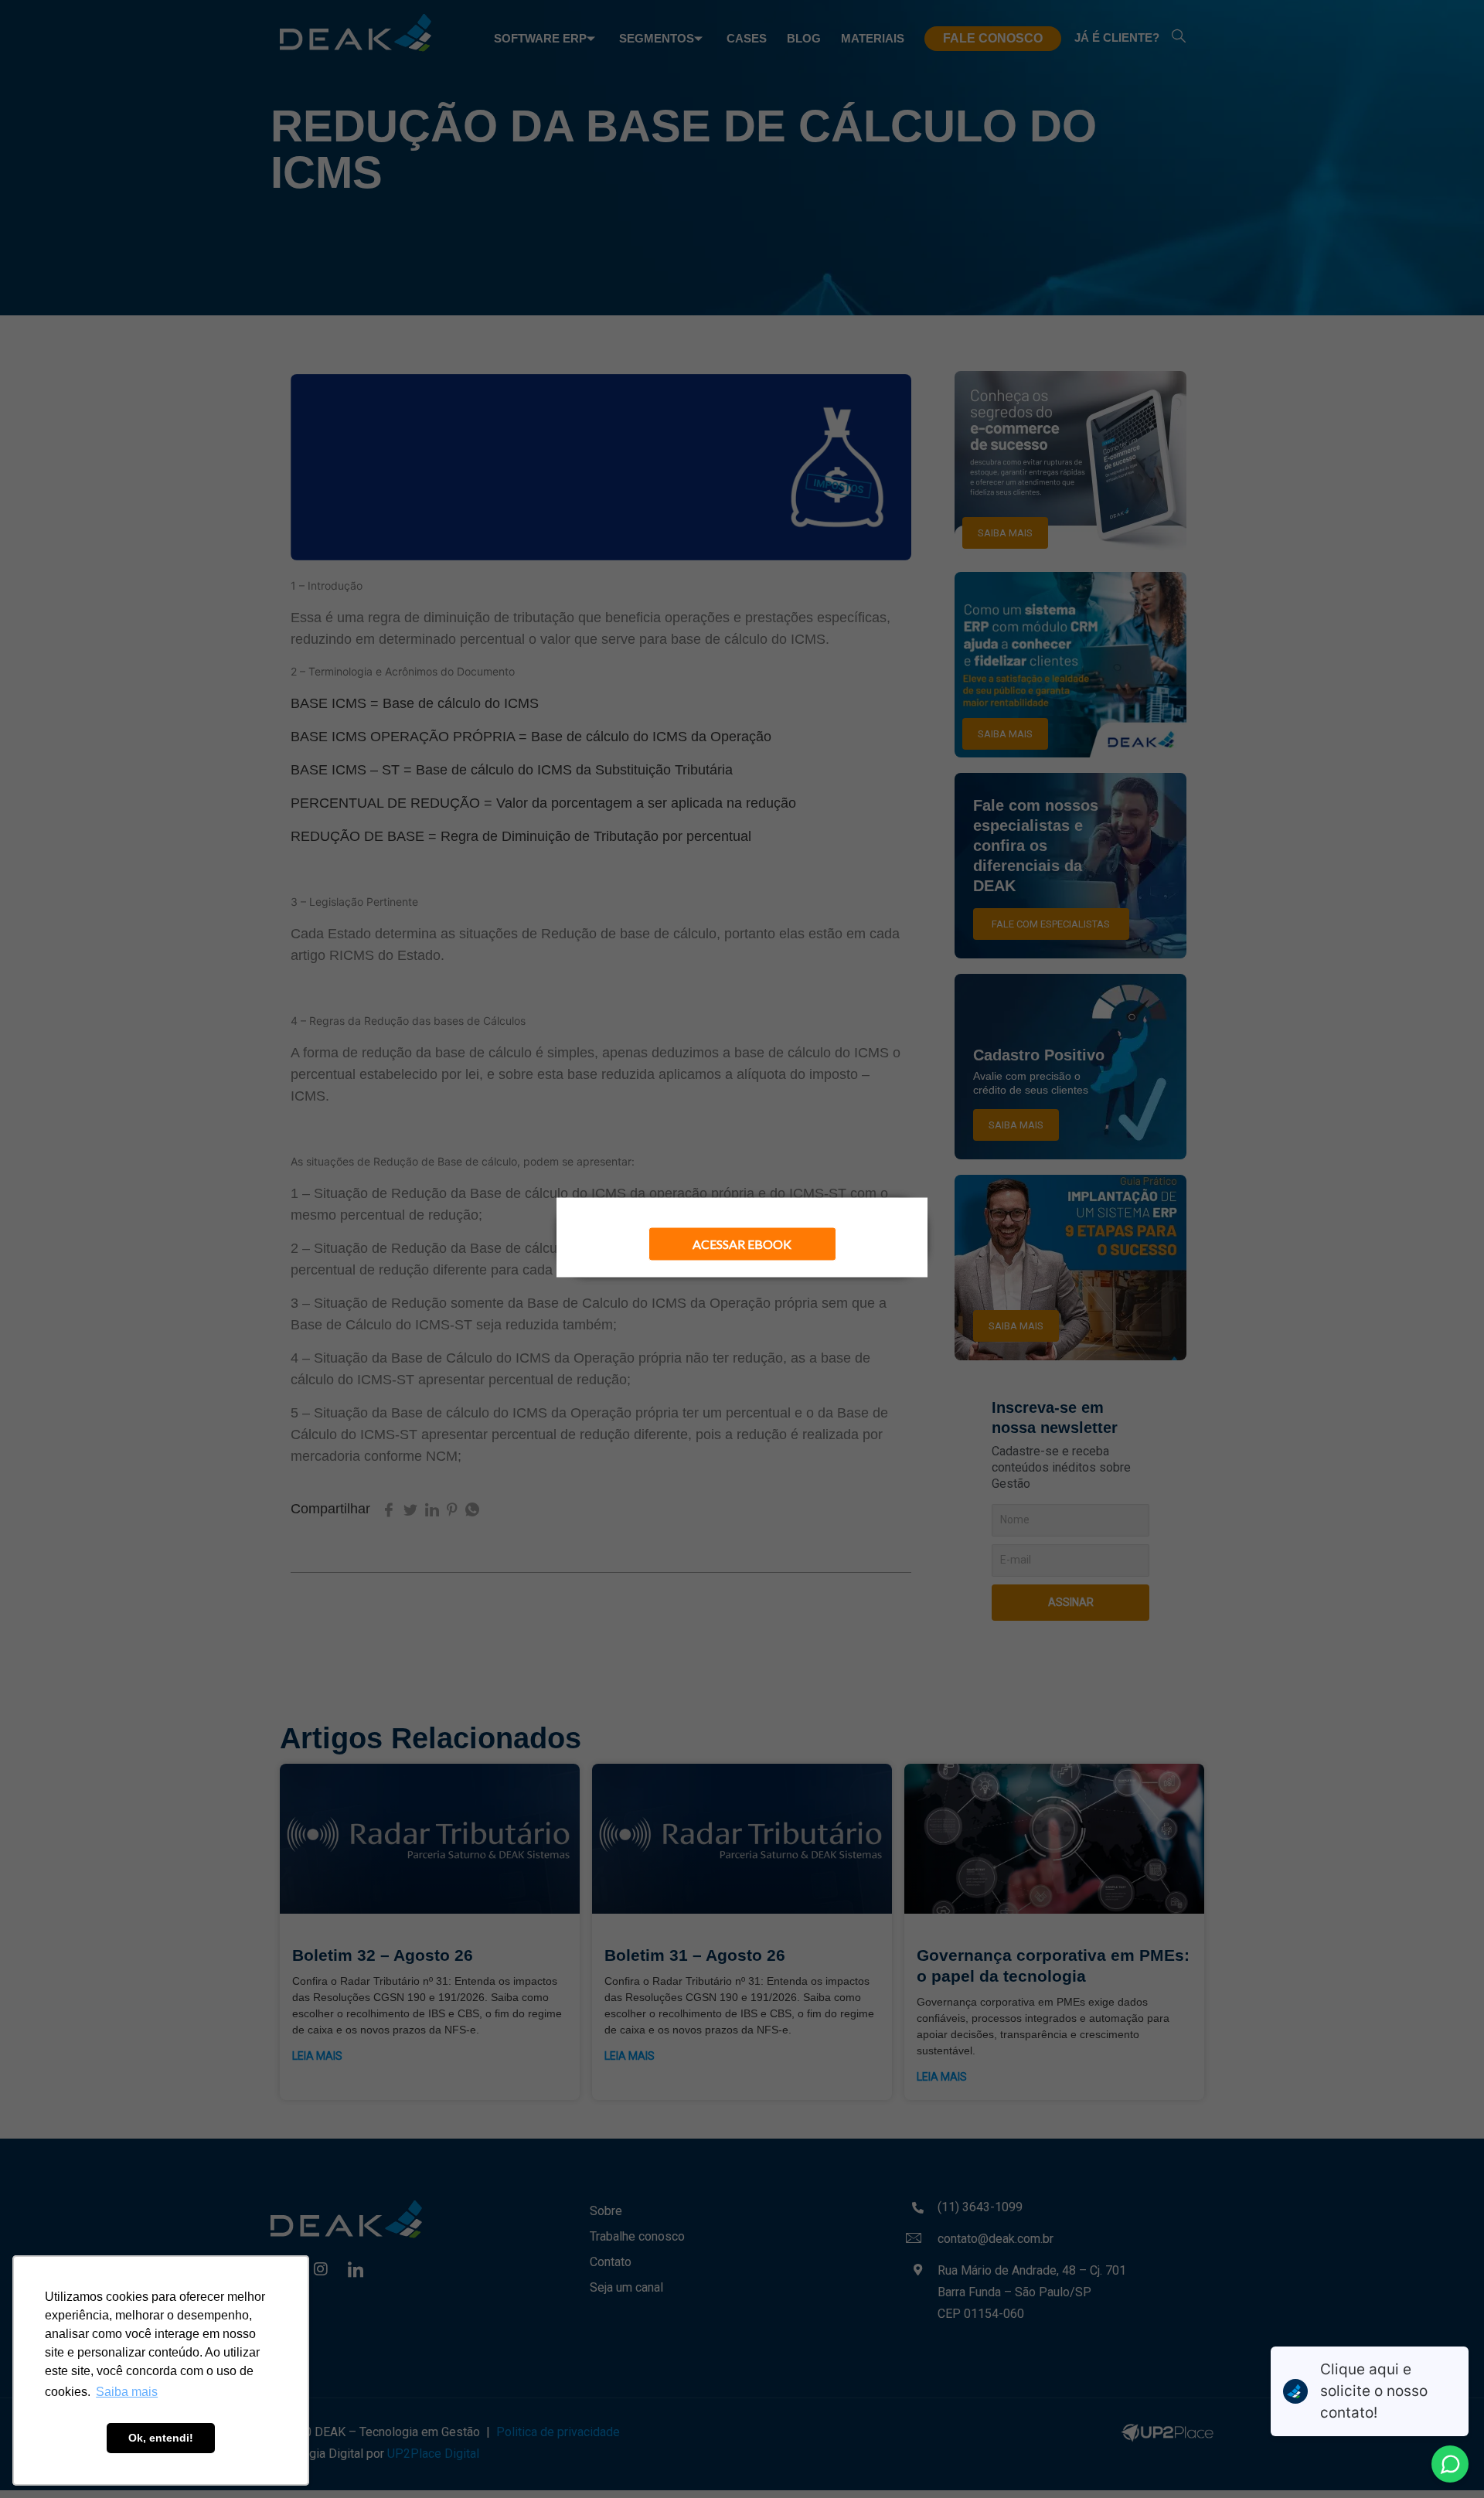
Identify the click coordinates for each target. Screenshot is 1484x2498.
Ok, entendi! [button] (161, 2438)
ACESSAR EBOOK (742, 1243)
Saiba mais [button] (127, 2392)
